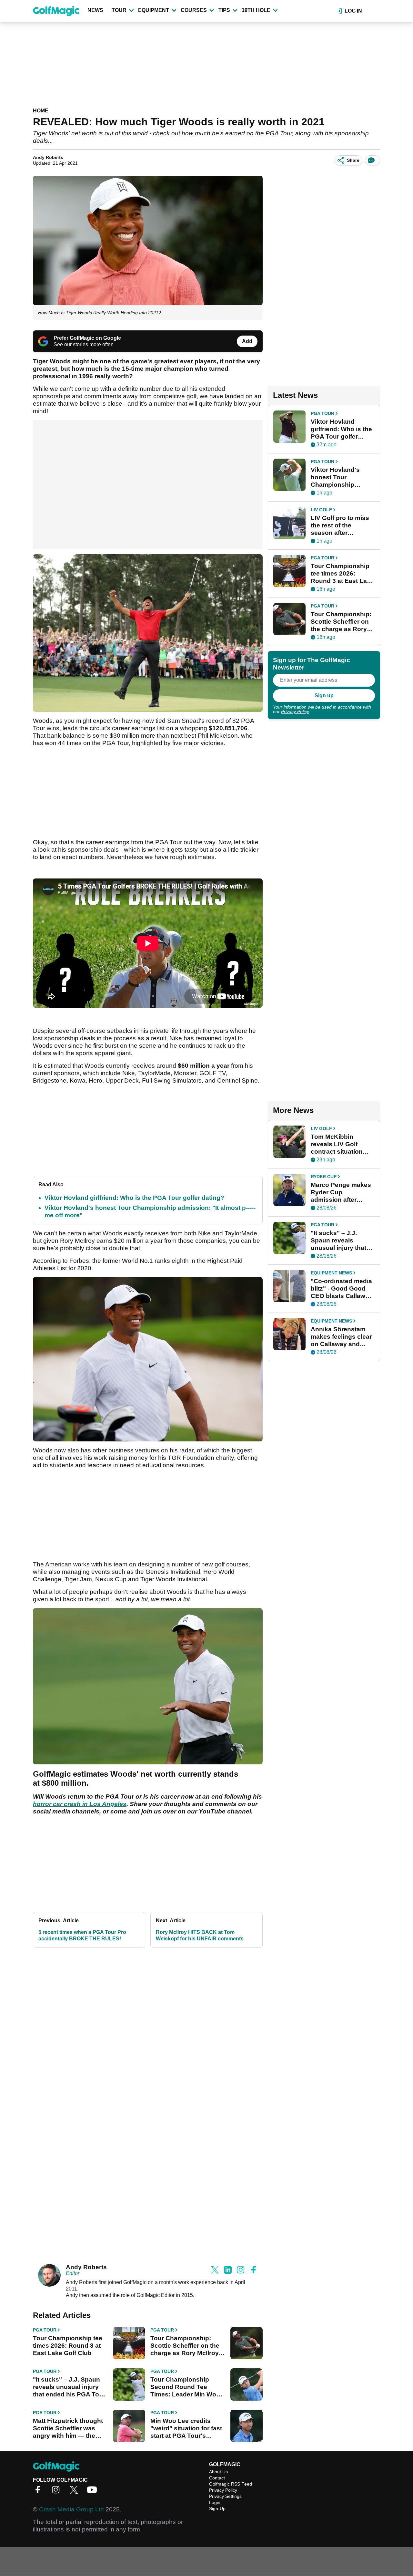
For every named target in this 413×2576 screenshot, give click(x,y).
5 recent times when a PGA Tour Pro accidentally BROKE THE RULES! (82, 1935)
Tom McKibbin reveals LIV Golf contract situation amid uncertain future (342, 1144)
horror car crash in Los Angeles (80, 1804)
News (95, 10)
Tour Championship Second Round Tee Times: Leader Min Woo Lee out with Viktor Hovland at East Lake (185, 2387)
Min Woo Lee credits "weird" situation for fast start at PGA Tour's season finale (186, 2428)
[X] (76, 2492)
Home (41, 111)
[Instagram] (57, 2492)
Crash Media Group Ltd (71, 2509)
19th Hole (256, 10)
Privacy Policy (295, 712)
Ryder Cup (324, 1177)
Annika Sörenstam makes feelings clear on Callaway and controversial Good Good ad (341, 1337)
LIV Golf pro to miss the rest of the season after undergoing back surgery (340, 525)
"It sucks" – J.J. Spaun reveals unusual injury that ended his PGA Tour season (69, 2387)
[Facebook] (39, 2492)
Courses (194, 10)
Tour (119, 10)
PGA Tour (45, 2330)
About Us (218, 2472)
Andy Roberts (48, 157)
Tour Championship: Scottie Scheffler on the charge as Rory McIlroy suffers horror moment (185, 2346)
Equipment (154, 10)
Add (247, 341)
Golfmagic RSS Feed (231, 2484)
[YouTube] (94, 2492)
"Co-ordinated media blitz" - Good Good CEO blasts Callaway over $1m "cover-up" (342, 1289)
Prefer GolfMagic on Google (87, 338)
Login (215, 2502)
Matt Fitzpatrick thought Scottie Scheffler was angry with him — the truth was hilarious (68, 2428)
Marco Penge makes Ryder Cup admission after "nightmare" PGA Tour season (341, 1192)
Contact (217, 2478)
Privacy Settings (225, 2496)
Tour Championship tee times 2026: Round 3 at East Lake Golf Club (68, 2346)
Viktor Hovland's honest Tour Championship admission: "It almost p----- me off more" (342, 477)
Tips (224, 10)
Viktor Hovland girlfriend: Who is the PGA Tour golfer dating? (134, 1198)
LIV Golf (321, 510)
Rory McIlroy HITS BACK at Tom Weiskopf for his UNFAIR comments (200, 1935)
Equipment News (331, 1273)
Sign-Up (217, 2508)
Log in (353, 11)
